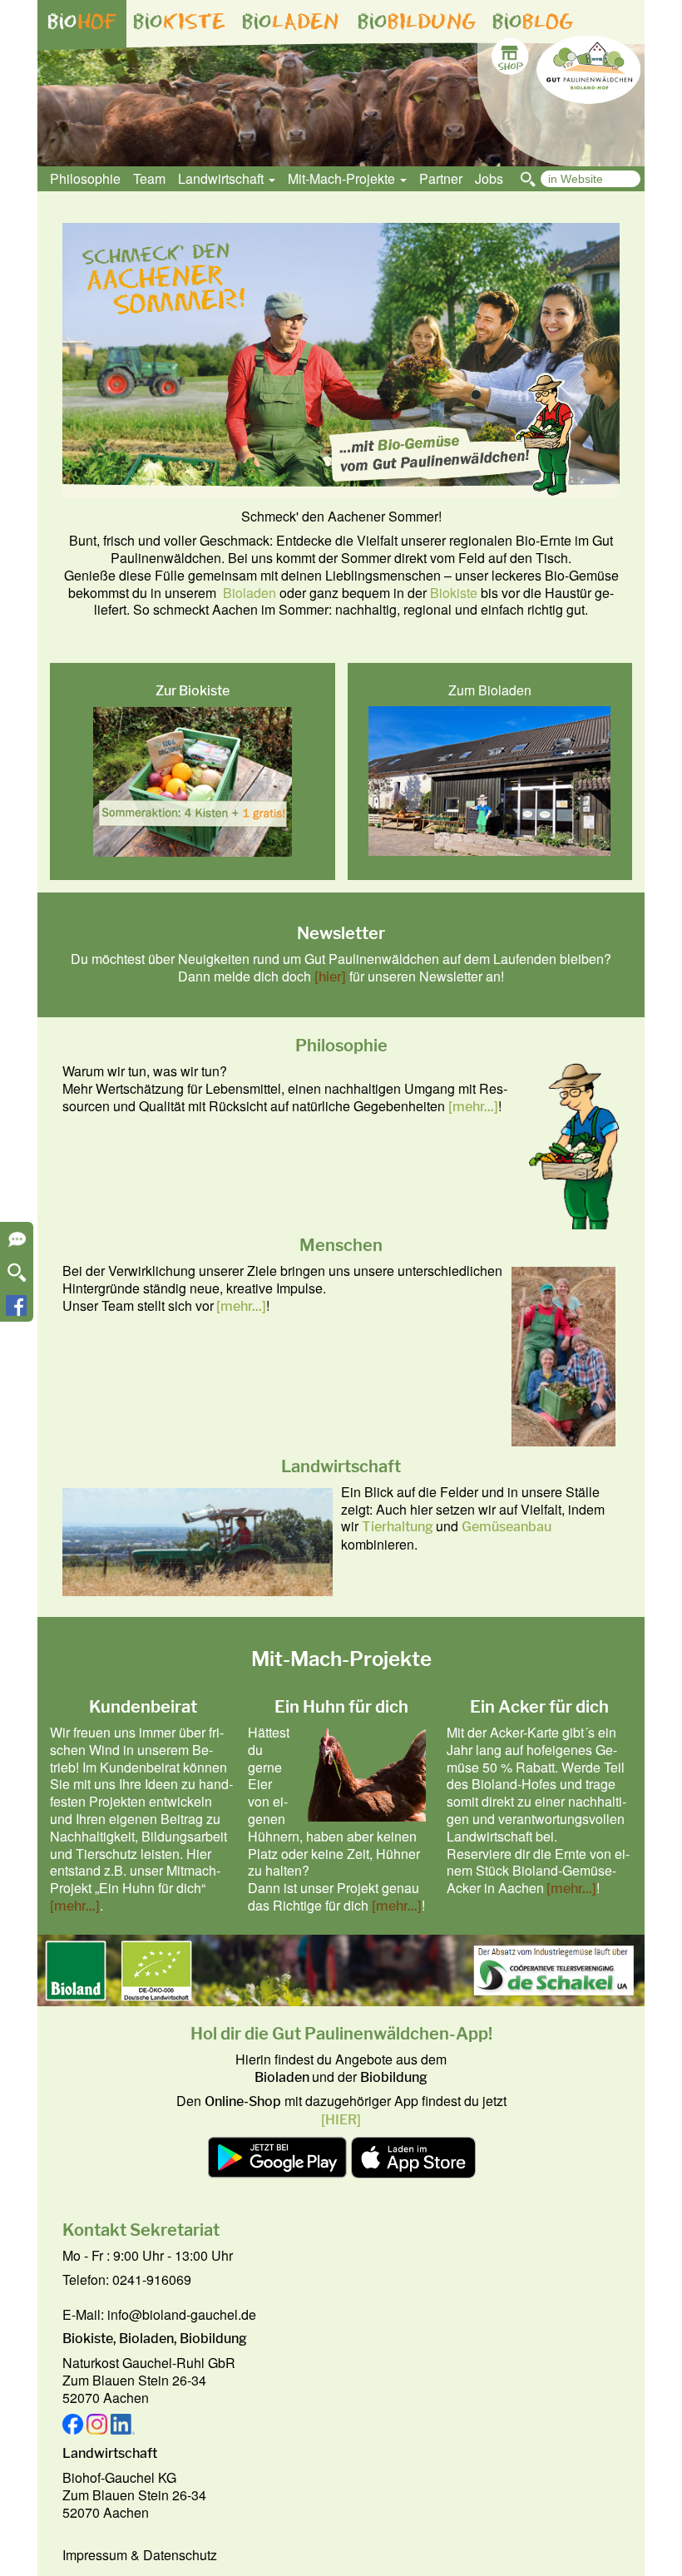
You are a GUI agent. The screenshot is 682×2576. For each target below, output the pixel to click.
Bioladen (250, 593)
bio (82, 22)
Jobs (489, 178)
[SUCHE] (17, 1278)
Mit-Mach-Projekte (343, 178)
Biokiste (454, 593)
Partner (441, 178)
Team (149, 178)
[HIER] (341, 2120)
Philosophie (85, 178)
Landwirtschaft (222, 178)
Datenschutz (180, 2555)
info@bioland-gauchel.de (182, 2314)
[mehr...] (473, 1107)
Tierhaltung (398, 1527)
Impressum (95, 2555)
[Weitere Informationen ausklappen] (17, 1245)
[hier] (330, 977)
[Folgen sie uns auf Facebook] (16, 1310)
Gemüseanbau (507, 1527)
